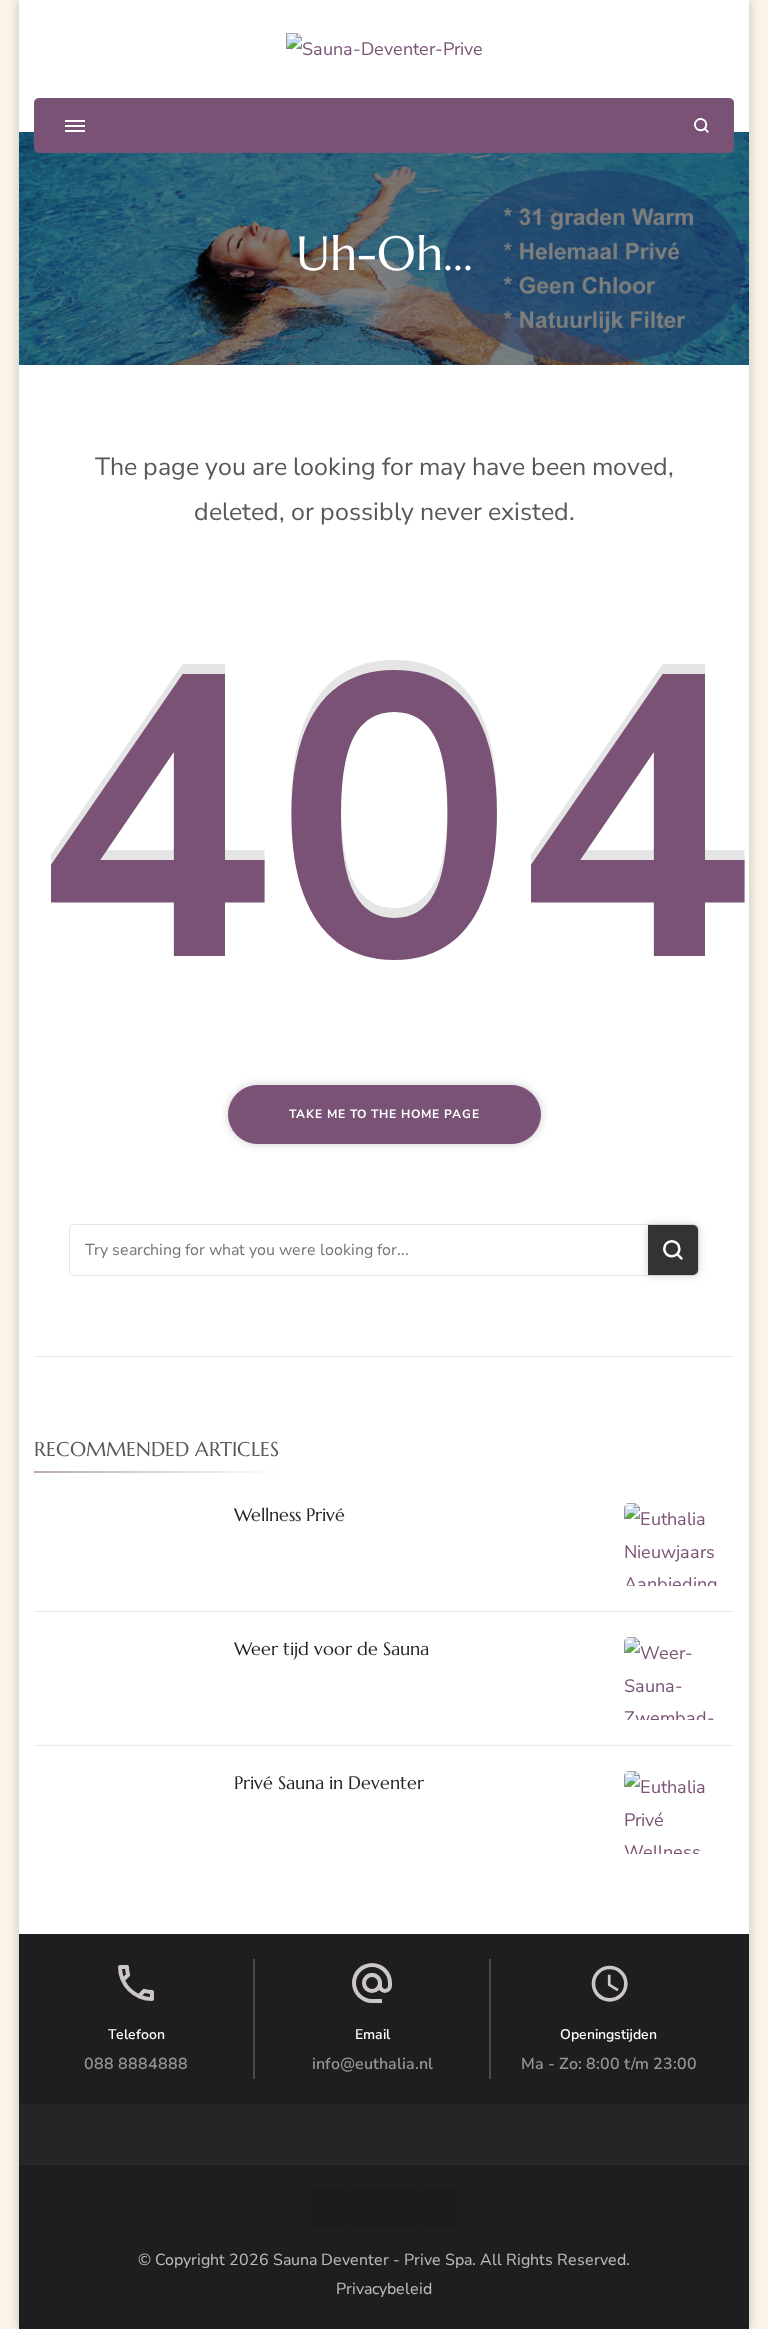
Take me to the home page (384, 1114)
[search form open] (701, 125)
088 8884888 (136, 2064)
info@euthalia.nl (372, 2064)
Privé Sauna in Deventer (329, 1782)
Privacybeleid (384, 2289)
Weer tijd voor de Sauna (331, 1648)
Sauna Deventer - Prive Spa (372, 2260)
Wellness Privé (289, 1514)
